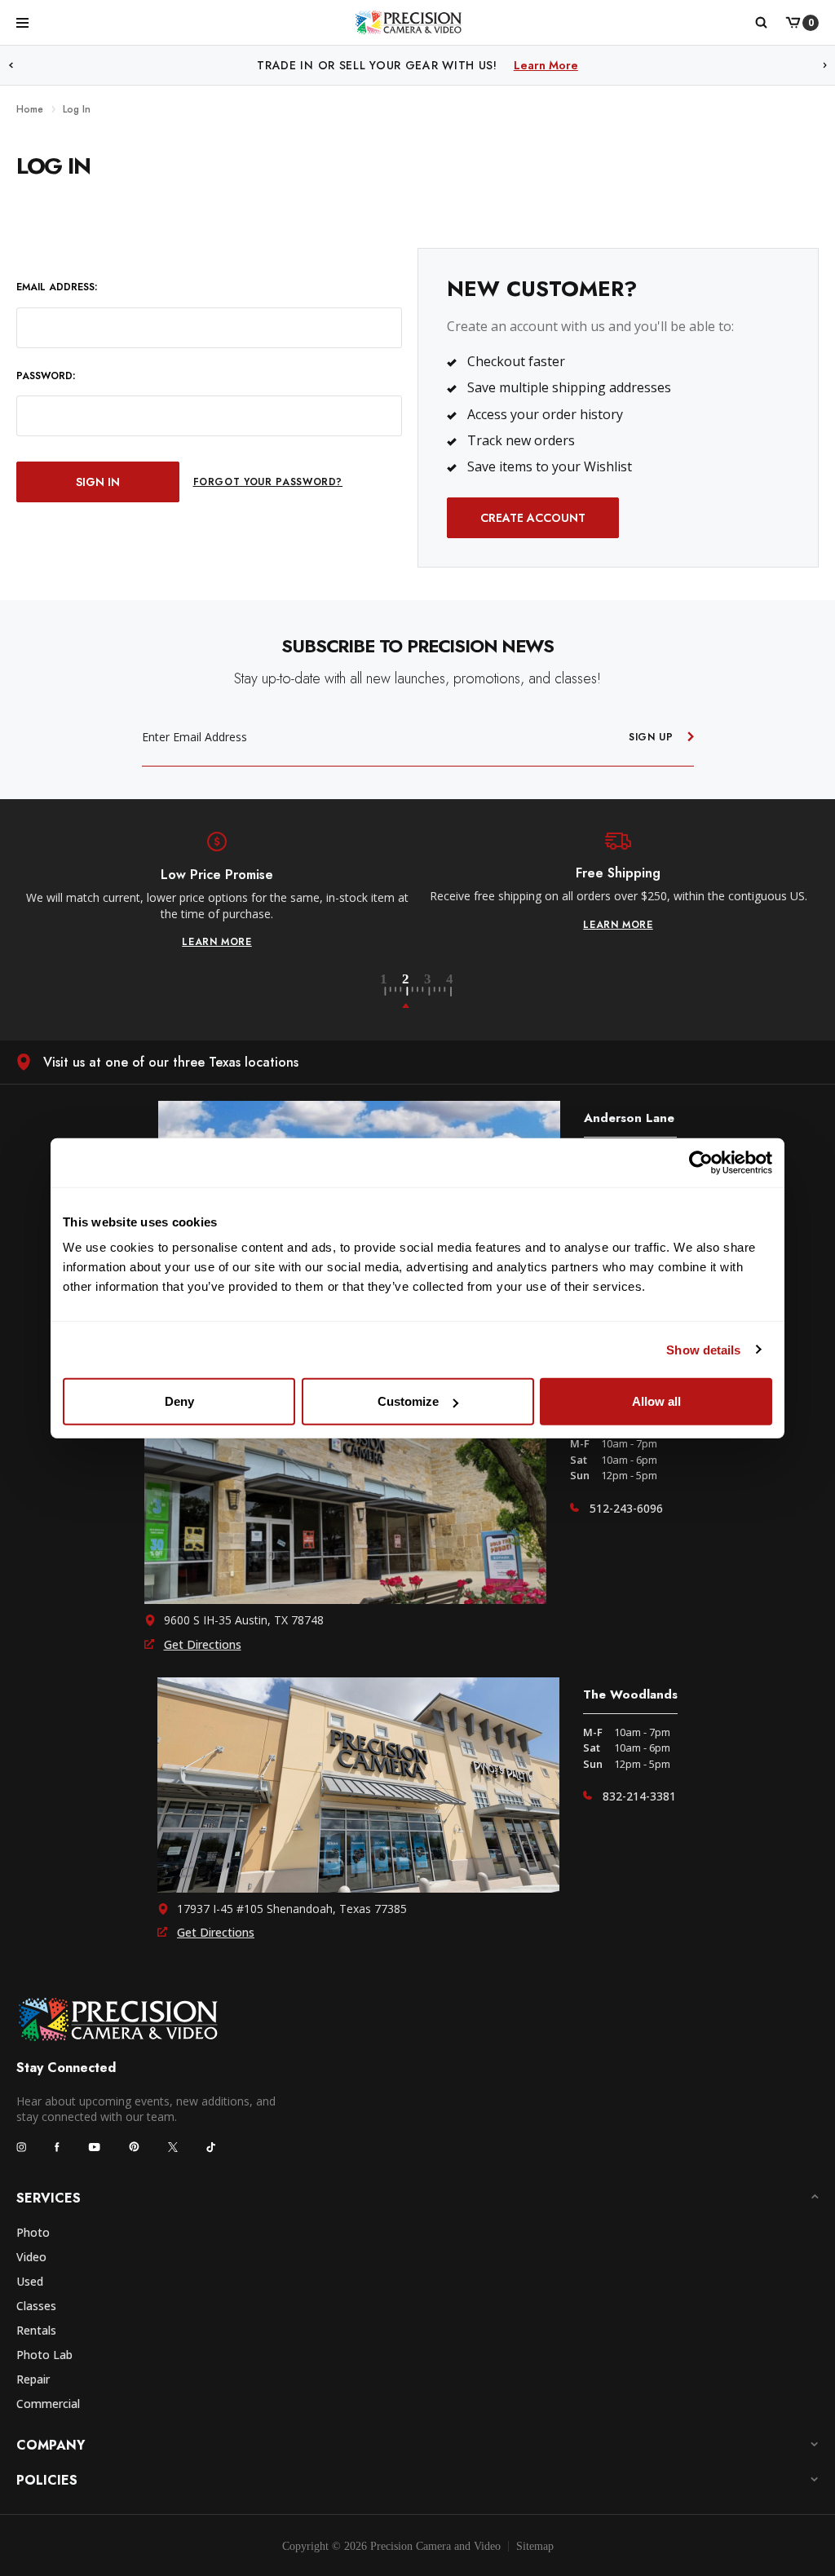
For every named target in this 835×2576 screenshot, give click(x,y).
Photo (33, 2232)
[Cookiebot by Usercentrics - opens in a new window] (701, 1162)
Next (825, 66)
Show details (703, 1349)
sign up (651, 737)
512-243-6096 (626, 1508)
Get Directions (203, 1644)
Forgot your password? (268, 482)
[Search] (760, 23)
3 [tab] (437, 992)
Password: (46, 376)
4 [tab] (451, 992)
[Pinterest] (134, 2147)
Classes (36, 2306)
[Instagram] (21, 2147)
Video (31, 2257)
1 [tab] (393, 992)
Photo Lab (44, 2355)
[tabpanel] (217, 890)
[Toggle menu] (22, 22)
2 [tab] (415, 992)
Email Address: (57, 287)
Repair (33, 2379)
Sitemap (535, 2546)
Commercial (48, 2404)
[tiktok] (211, 2147)
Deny (179, 1401)
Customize (408, 1401)
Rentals (36, 2330)
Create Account (533, 518)
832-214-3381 (639, 1796)
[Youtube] (94, 2147)
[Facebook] (57, 2147)
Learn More (586, 65)
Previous (11, 66)
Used (30, 2281)
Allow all (656, 1401)
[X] (173, 2147)
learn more (217, 942)
